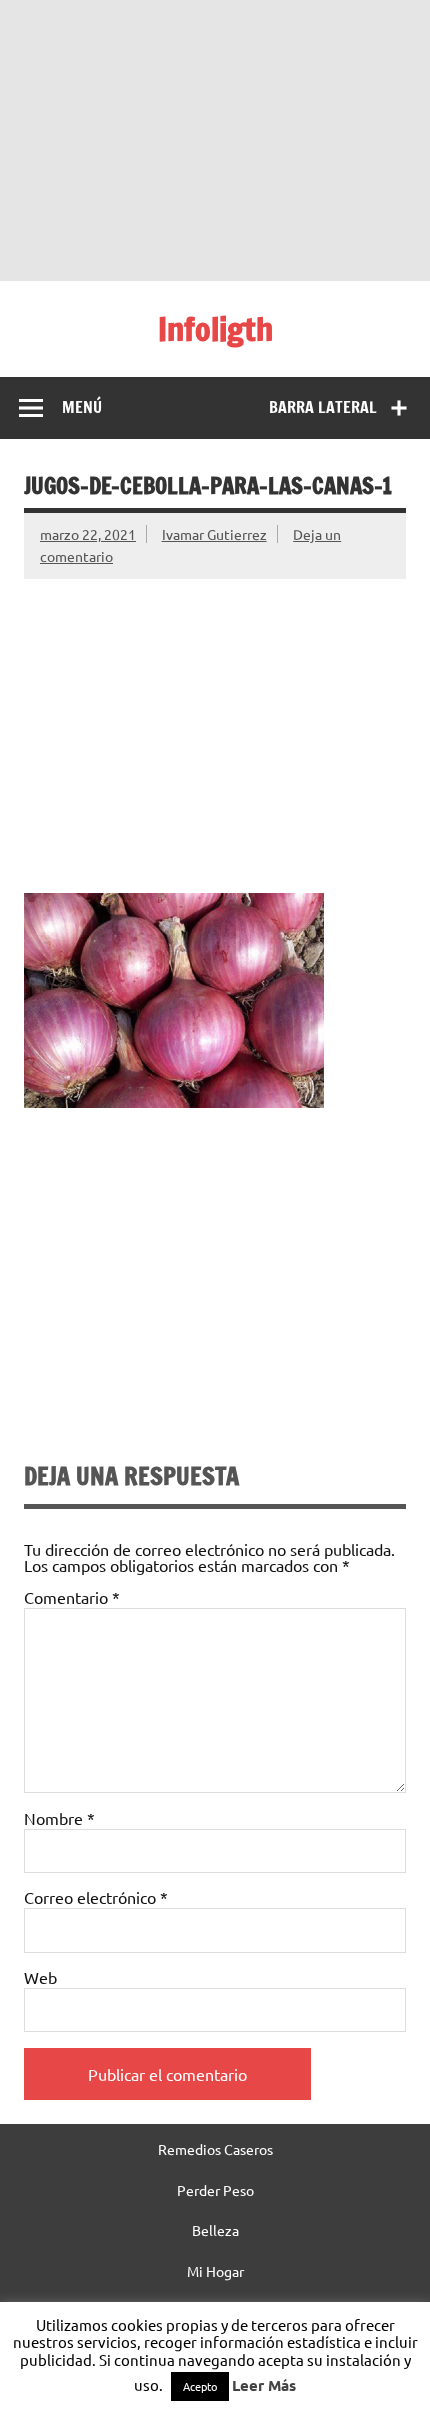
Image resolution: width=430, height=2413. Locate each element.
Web (40, 1977)
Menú (82, 407)
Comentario (72, 1597)
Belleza (215, 2230)
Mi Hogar (215, 2271)
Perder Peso (215, 2190)
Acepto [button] (200, 2386)
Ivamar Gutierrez (214, 534)
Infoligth (215, 329)
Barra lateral (323, 407)
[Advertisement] (215, 140)
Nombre (59, 1818)
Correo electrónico (96, 1897)
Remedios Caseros (215, 2149)
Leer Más (264, 2385)
